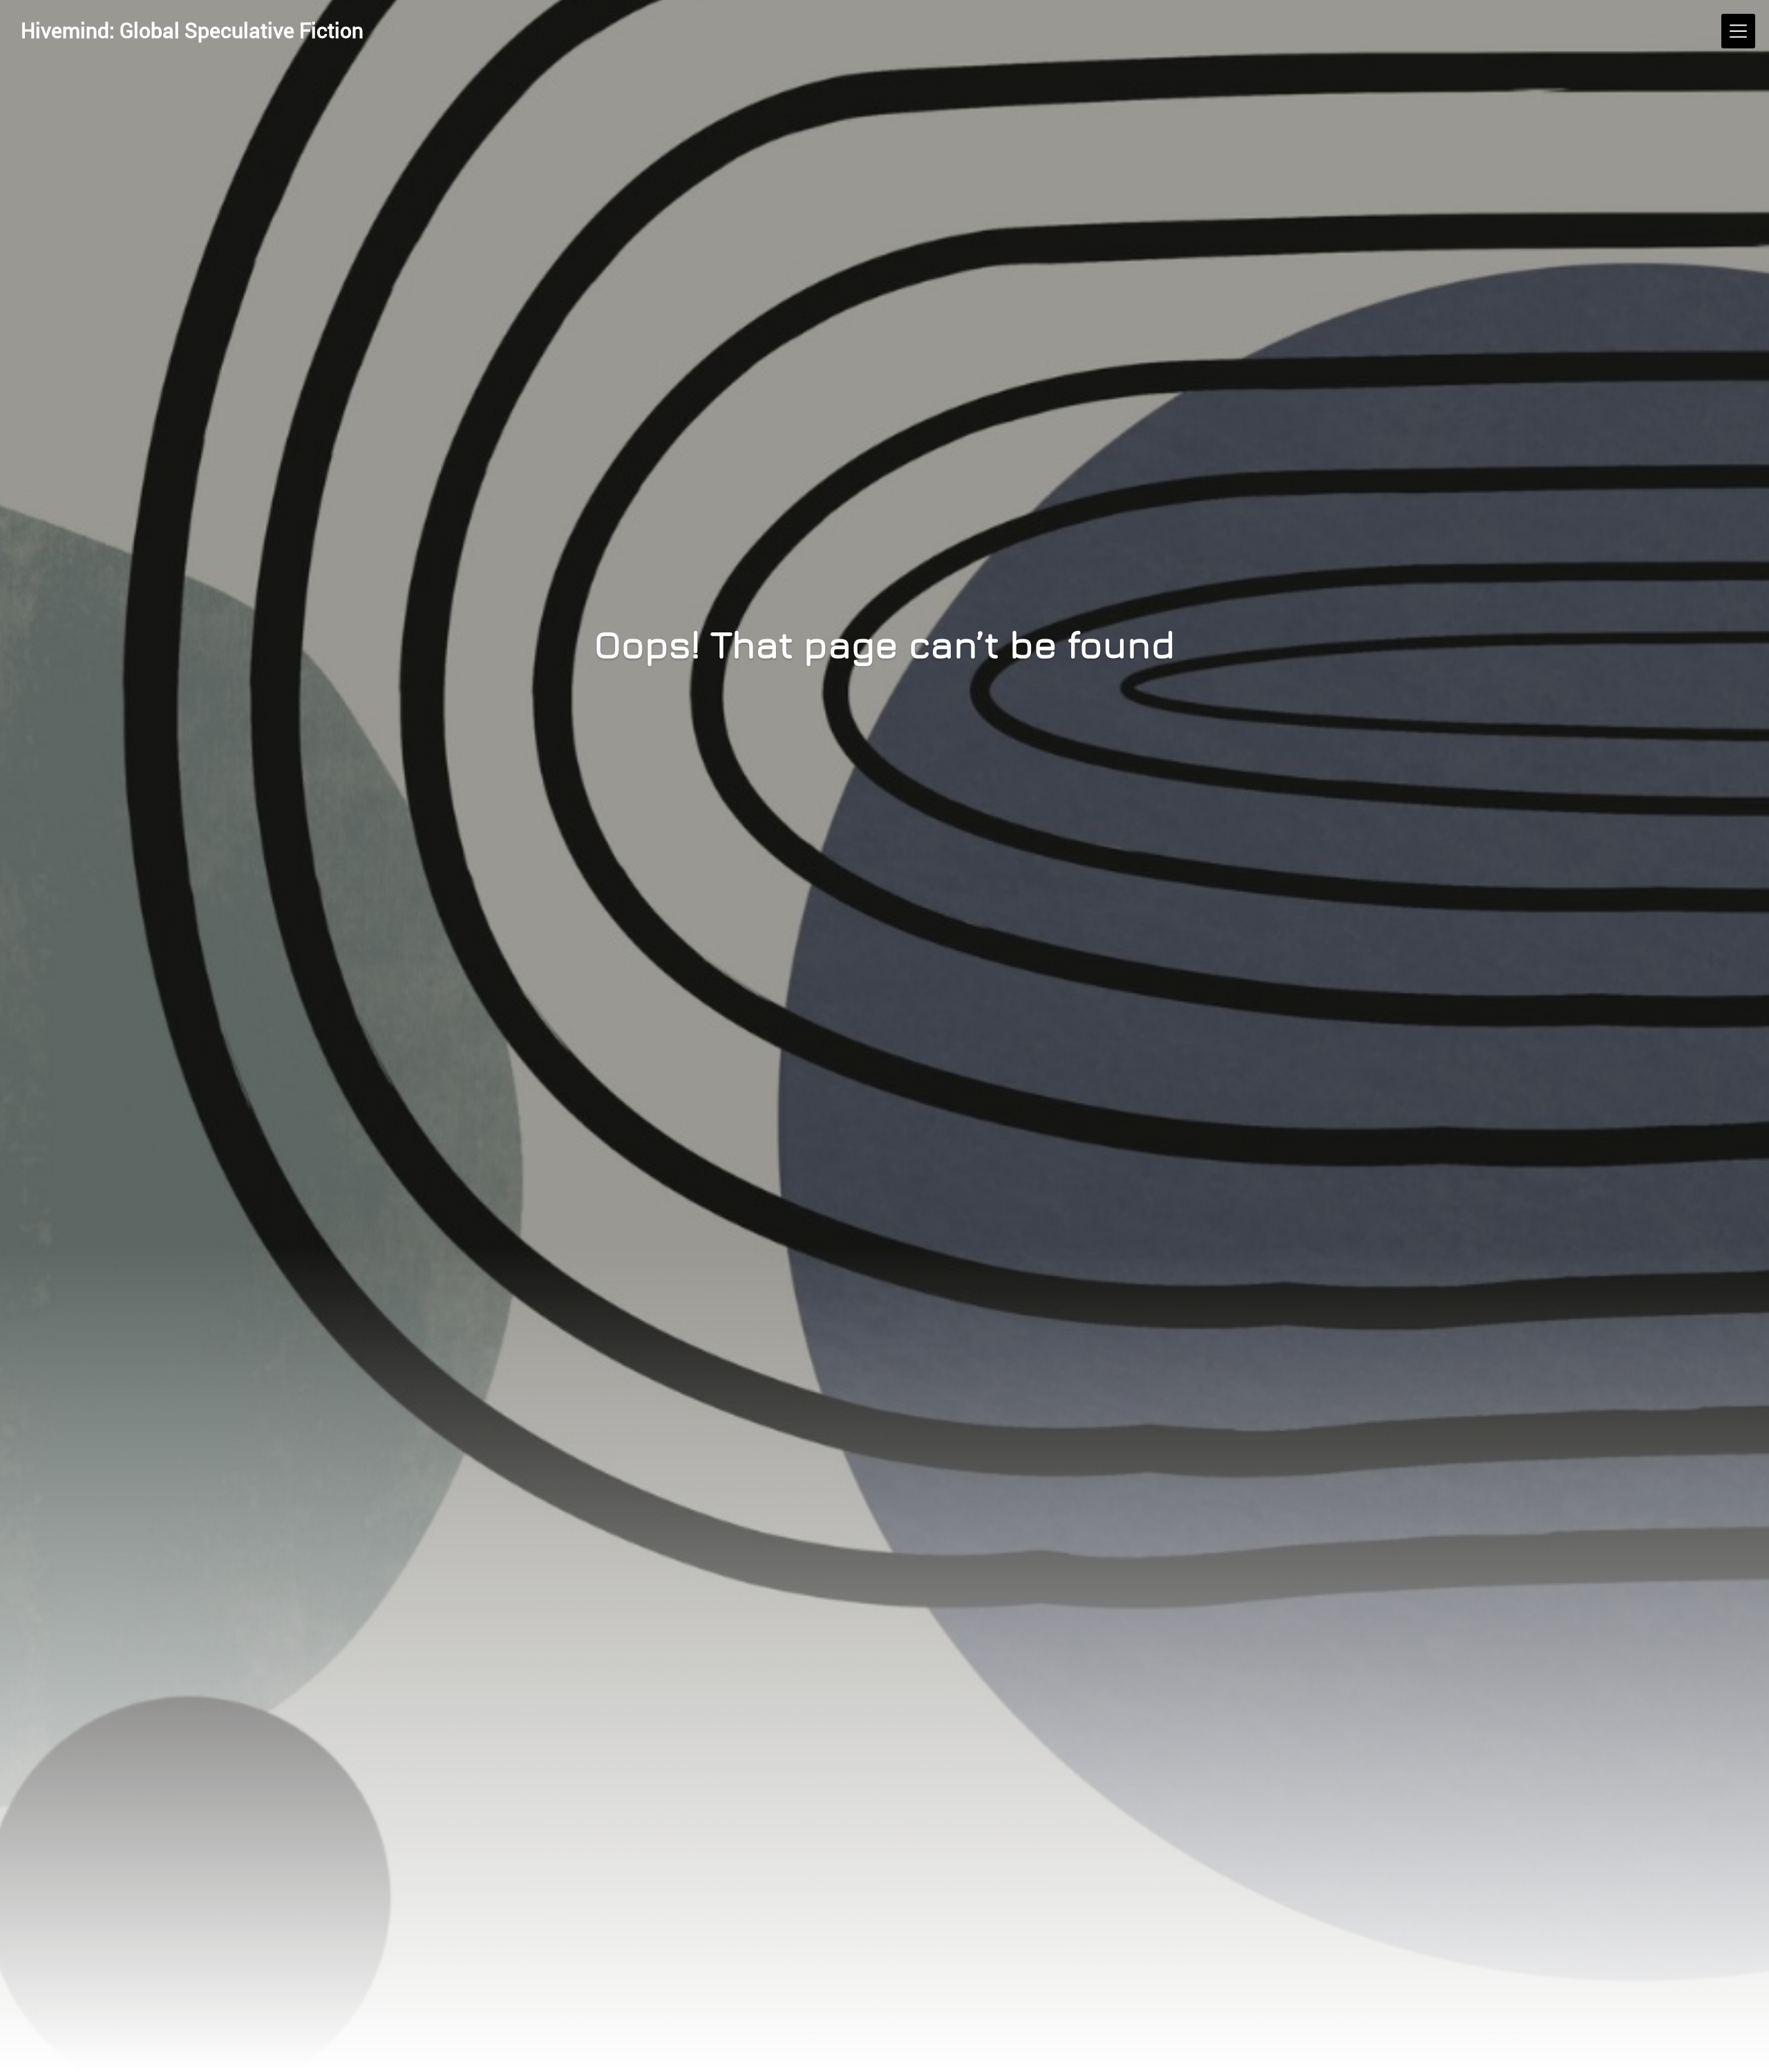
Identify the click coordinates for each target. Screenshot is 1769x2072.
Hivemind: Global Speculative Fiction (192, 30)
